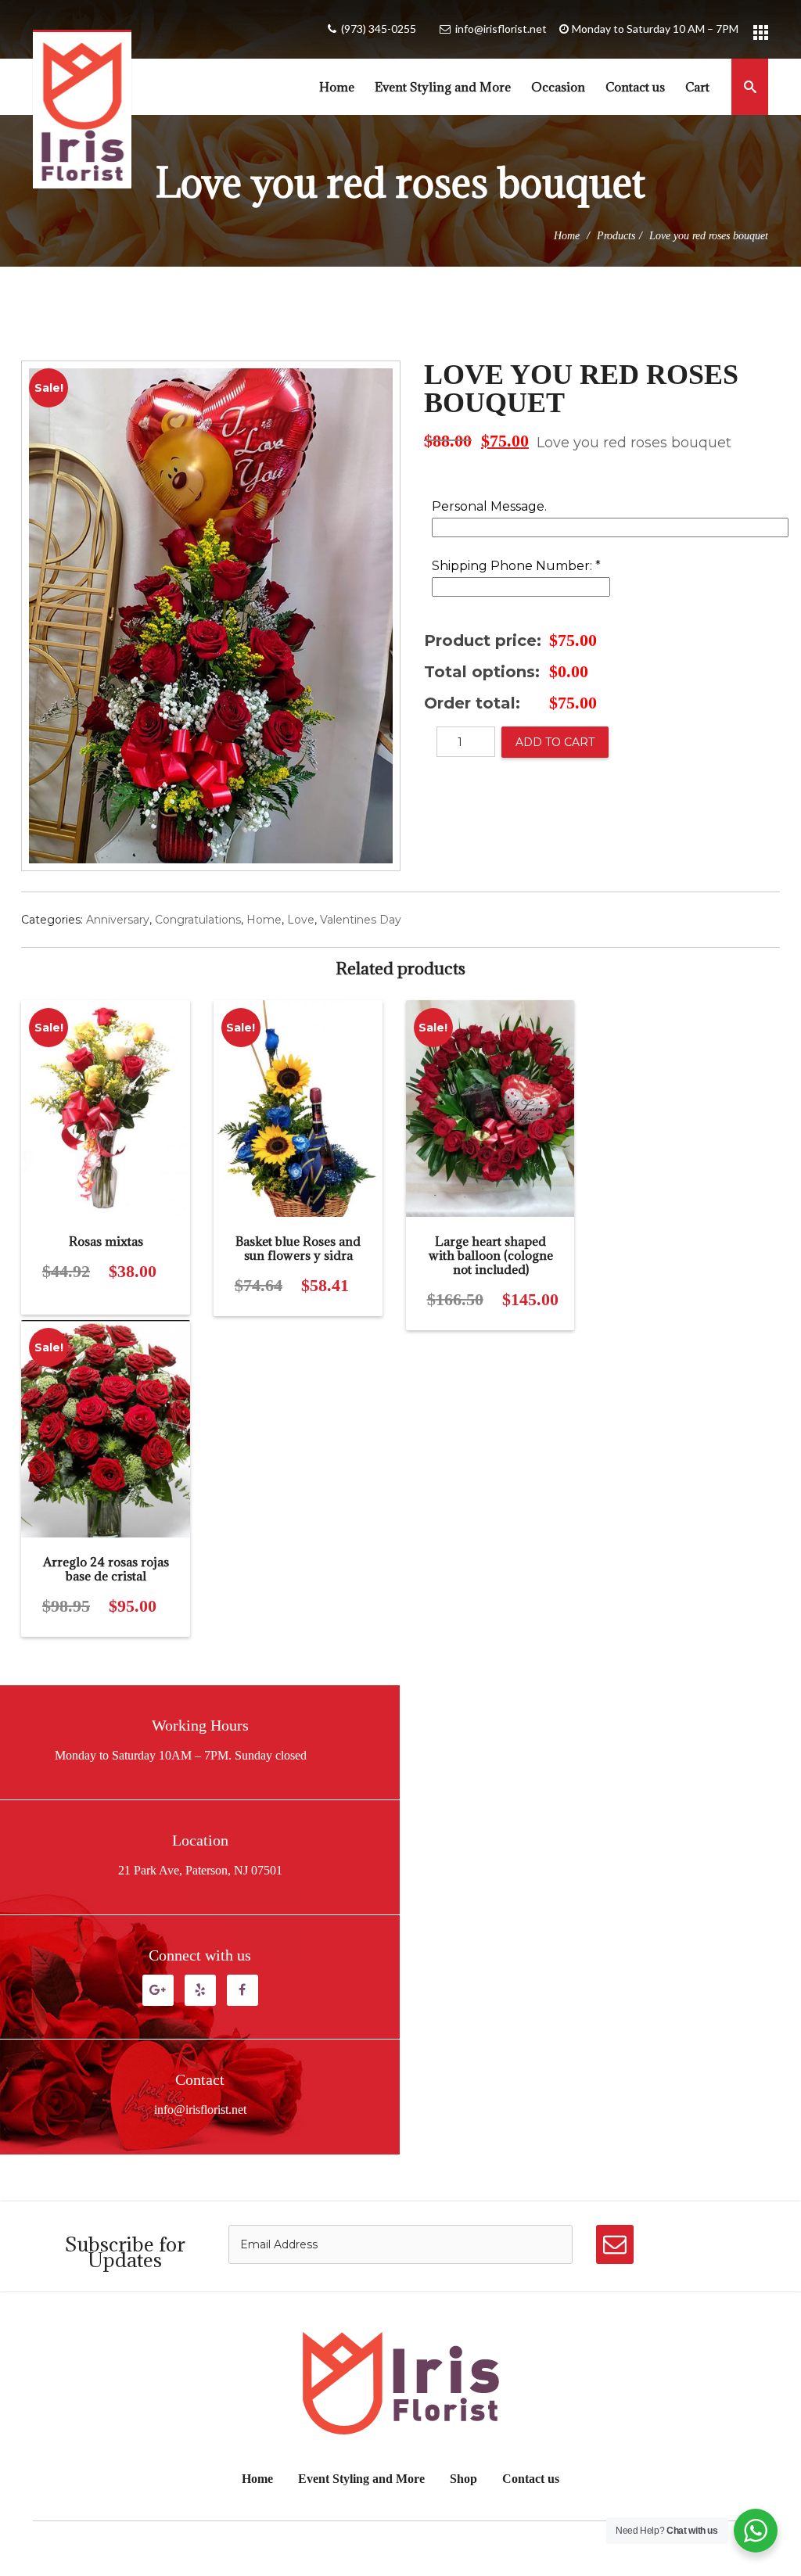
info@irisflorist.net (501, 29)
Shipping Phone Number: (516, 567)
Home (337, 87)
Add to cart (555, 742)
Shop (463, 2479)
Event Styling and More (443, 87)
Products (616, 236)
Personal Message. (489, 507)
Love (301, 920)
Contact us (635, 87)
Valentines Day (361, 920)
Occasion (558, 87)
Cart (697, 87)
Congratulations (198, 920)
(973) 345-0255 (379, 29)
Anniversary (118, 920)
